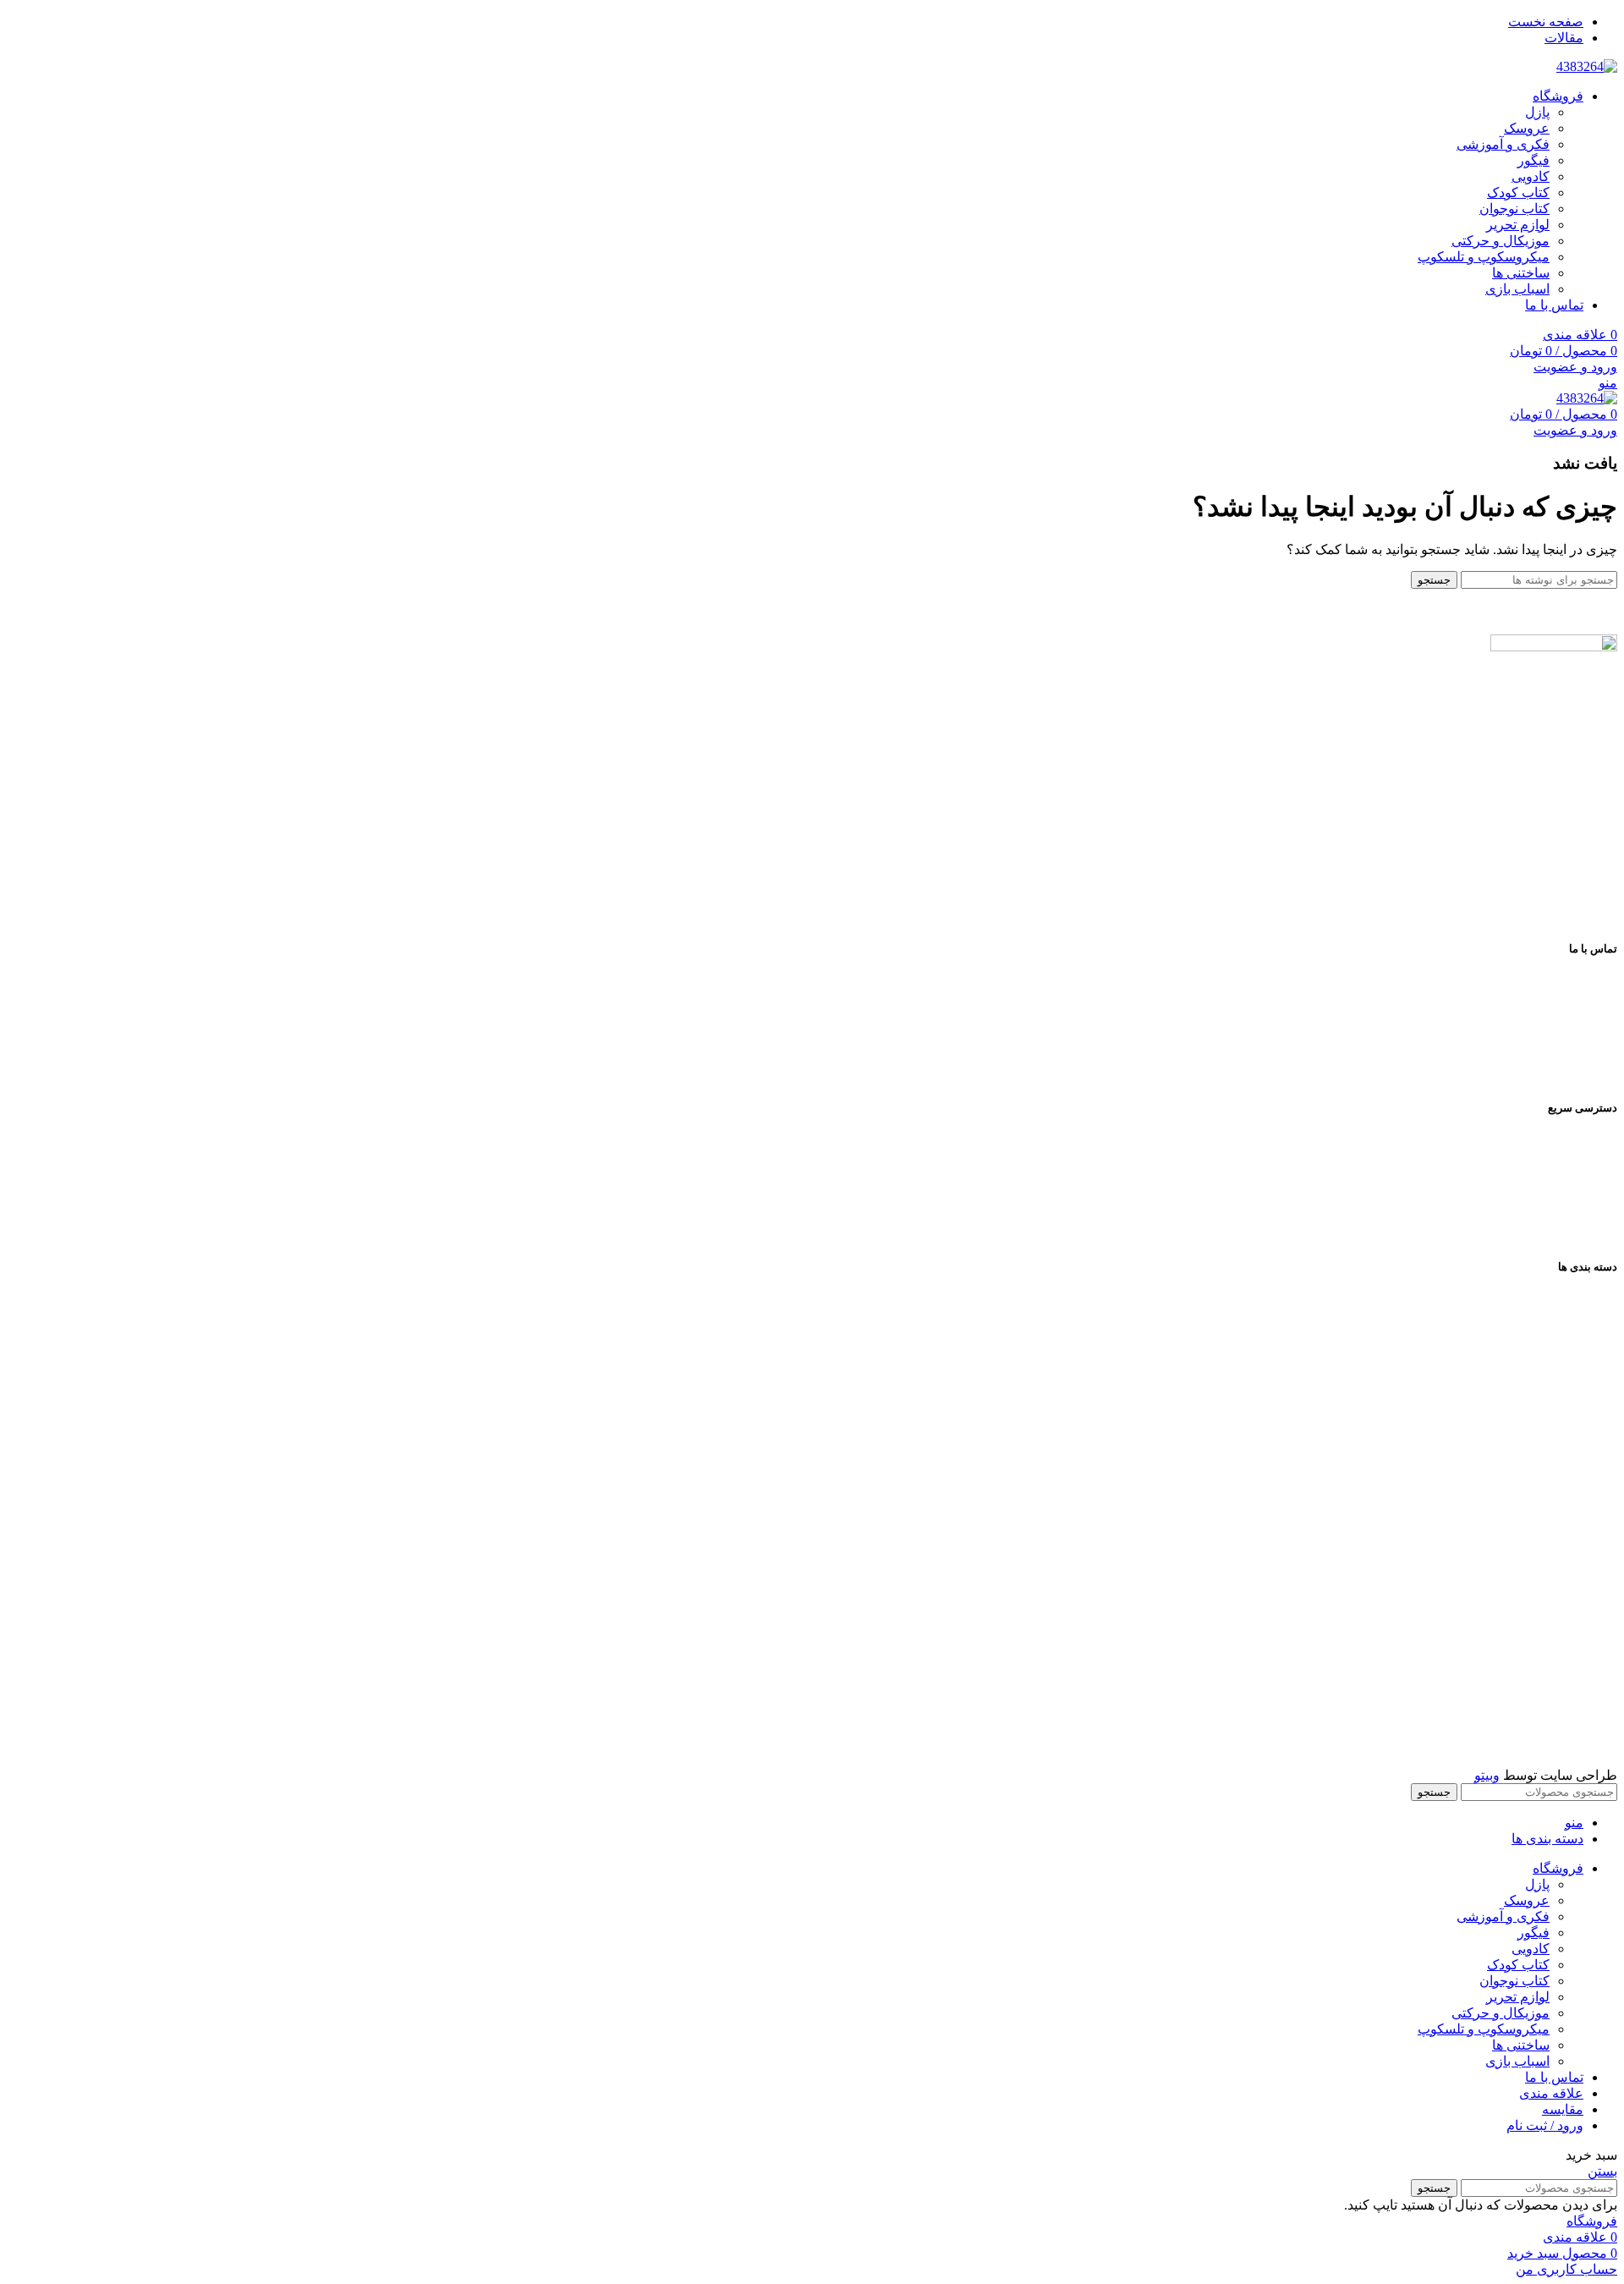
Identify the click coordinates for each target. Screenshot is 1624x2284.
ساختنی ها (1521, 273)
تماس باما (1590, 1201)
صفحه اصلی (1583, 1147)
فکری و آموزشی (1503, 144)
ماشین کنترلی (1578, 1686)
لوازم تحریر (1518, 225)
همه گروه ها (1583, 1307)
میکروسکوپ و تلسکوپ (1484, 257)
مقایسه (1563, 2109)
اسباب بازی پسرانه (1565, 1631)
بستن (1602, 2171)
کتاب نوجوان (1514, 209)
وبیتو (1487, 1775)
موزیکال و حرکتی (1501, 241)
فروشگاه (1592, 1174)
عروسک (1527, 128)
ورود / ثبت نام (1545, 2125)
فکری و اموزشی (1571, 1361)
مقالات (1598, 1228)
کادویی (1531, 176)
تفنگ (1604, 1713)
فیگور (1533, 160)
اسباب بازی (1517, 289)
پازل (1537, 112)
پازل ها (1598, 1388)
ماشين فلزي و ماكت (1559, 1740)
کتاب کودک (1518, 192)
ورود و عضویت (1575, 367)
